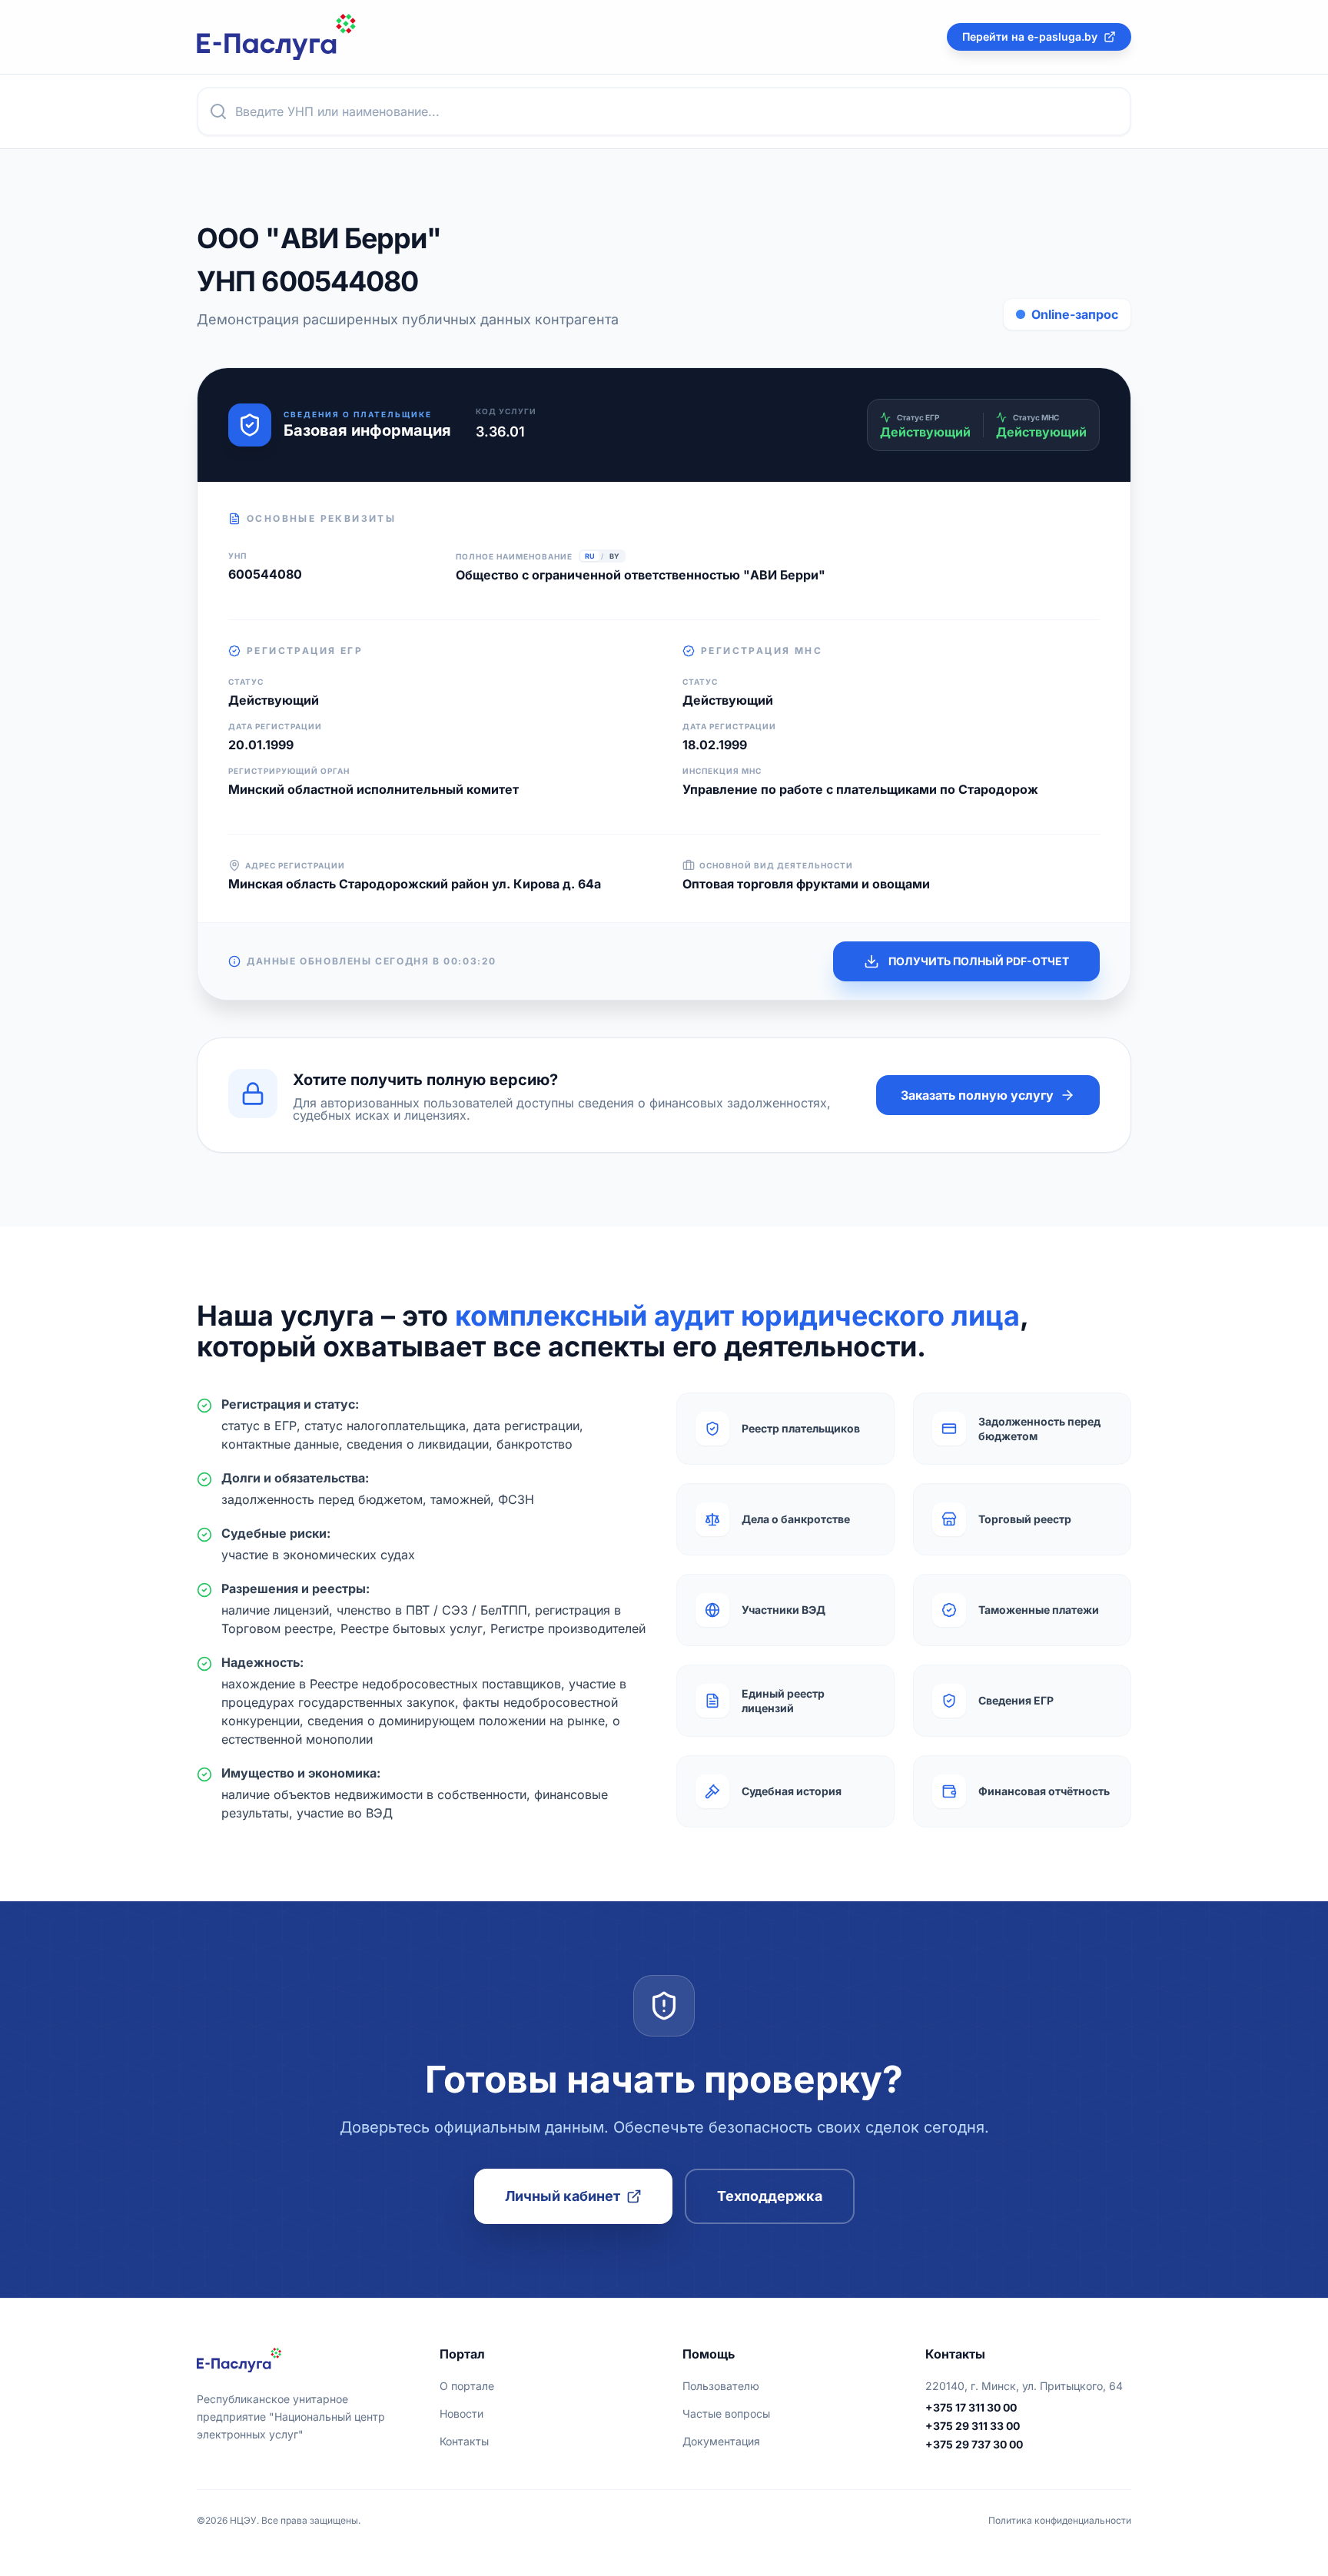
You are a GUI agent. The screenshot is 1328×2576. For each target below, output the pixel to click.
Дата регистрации (275, 726)
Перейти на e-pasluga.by (1030, 37)
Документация (721, 2441)
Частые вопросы (726, 2413)
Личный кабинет (563, 2196)
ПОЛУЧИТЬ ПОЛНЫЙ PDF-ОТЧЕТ (979, 961)
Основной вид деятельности (776, 865)
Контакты (464, 2441)
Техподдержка (770, 2196)
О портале (467, 2386)
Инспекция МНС (722, 771)
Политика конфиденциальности (1060, 2520)
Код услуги (506, 411)
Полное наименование (514, 556)
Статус (246, 682)
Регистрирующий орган (289, 771)
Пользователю (721, 2386)
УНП (237, 556)
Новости (461, 2413)
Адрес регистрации (295, 865)
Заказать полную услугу (977, 1095)
